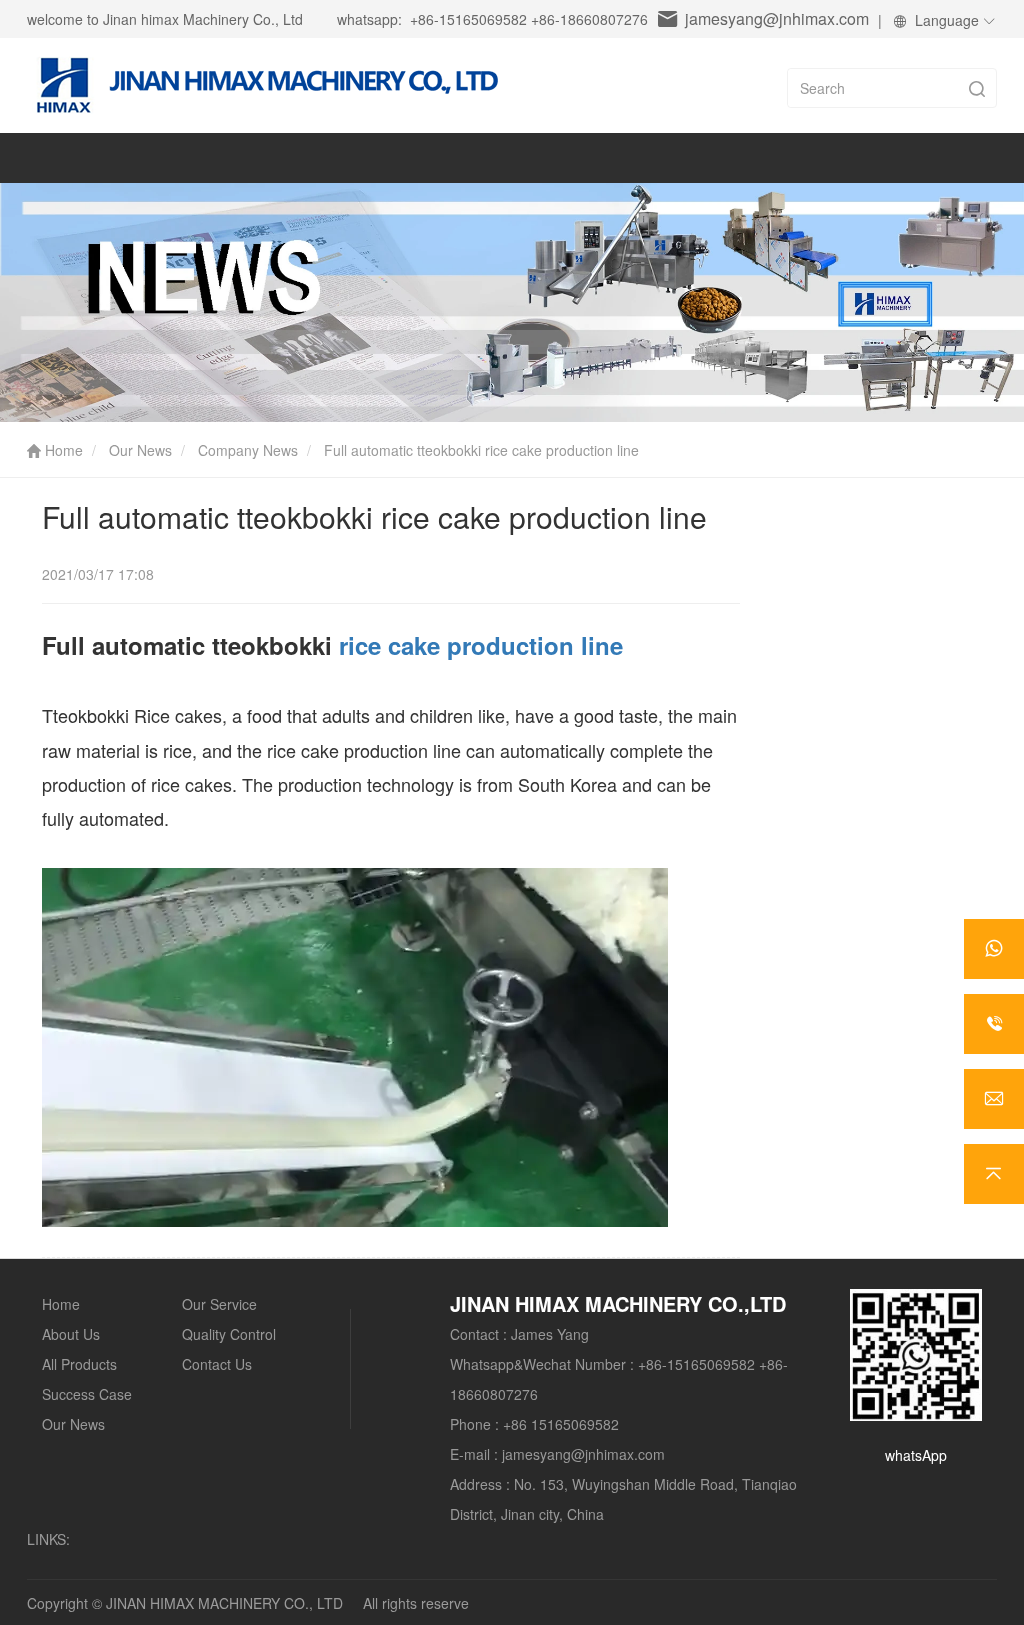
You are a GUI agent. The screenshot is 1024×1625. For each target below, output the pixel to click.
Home (62, 450)
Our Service (219, 1304)
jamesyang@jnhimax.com (777, 18)
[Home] (262, 91)
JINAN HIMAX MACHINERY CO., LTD (224, 1603)
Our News (140, 450)
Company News (248, 450)
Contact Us (217, 1364)
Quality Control (229, 1334)
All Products (79, 1364)
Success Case (87, 1394)
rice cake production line (481, 645)
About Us (71, 1334)
